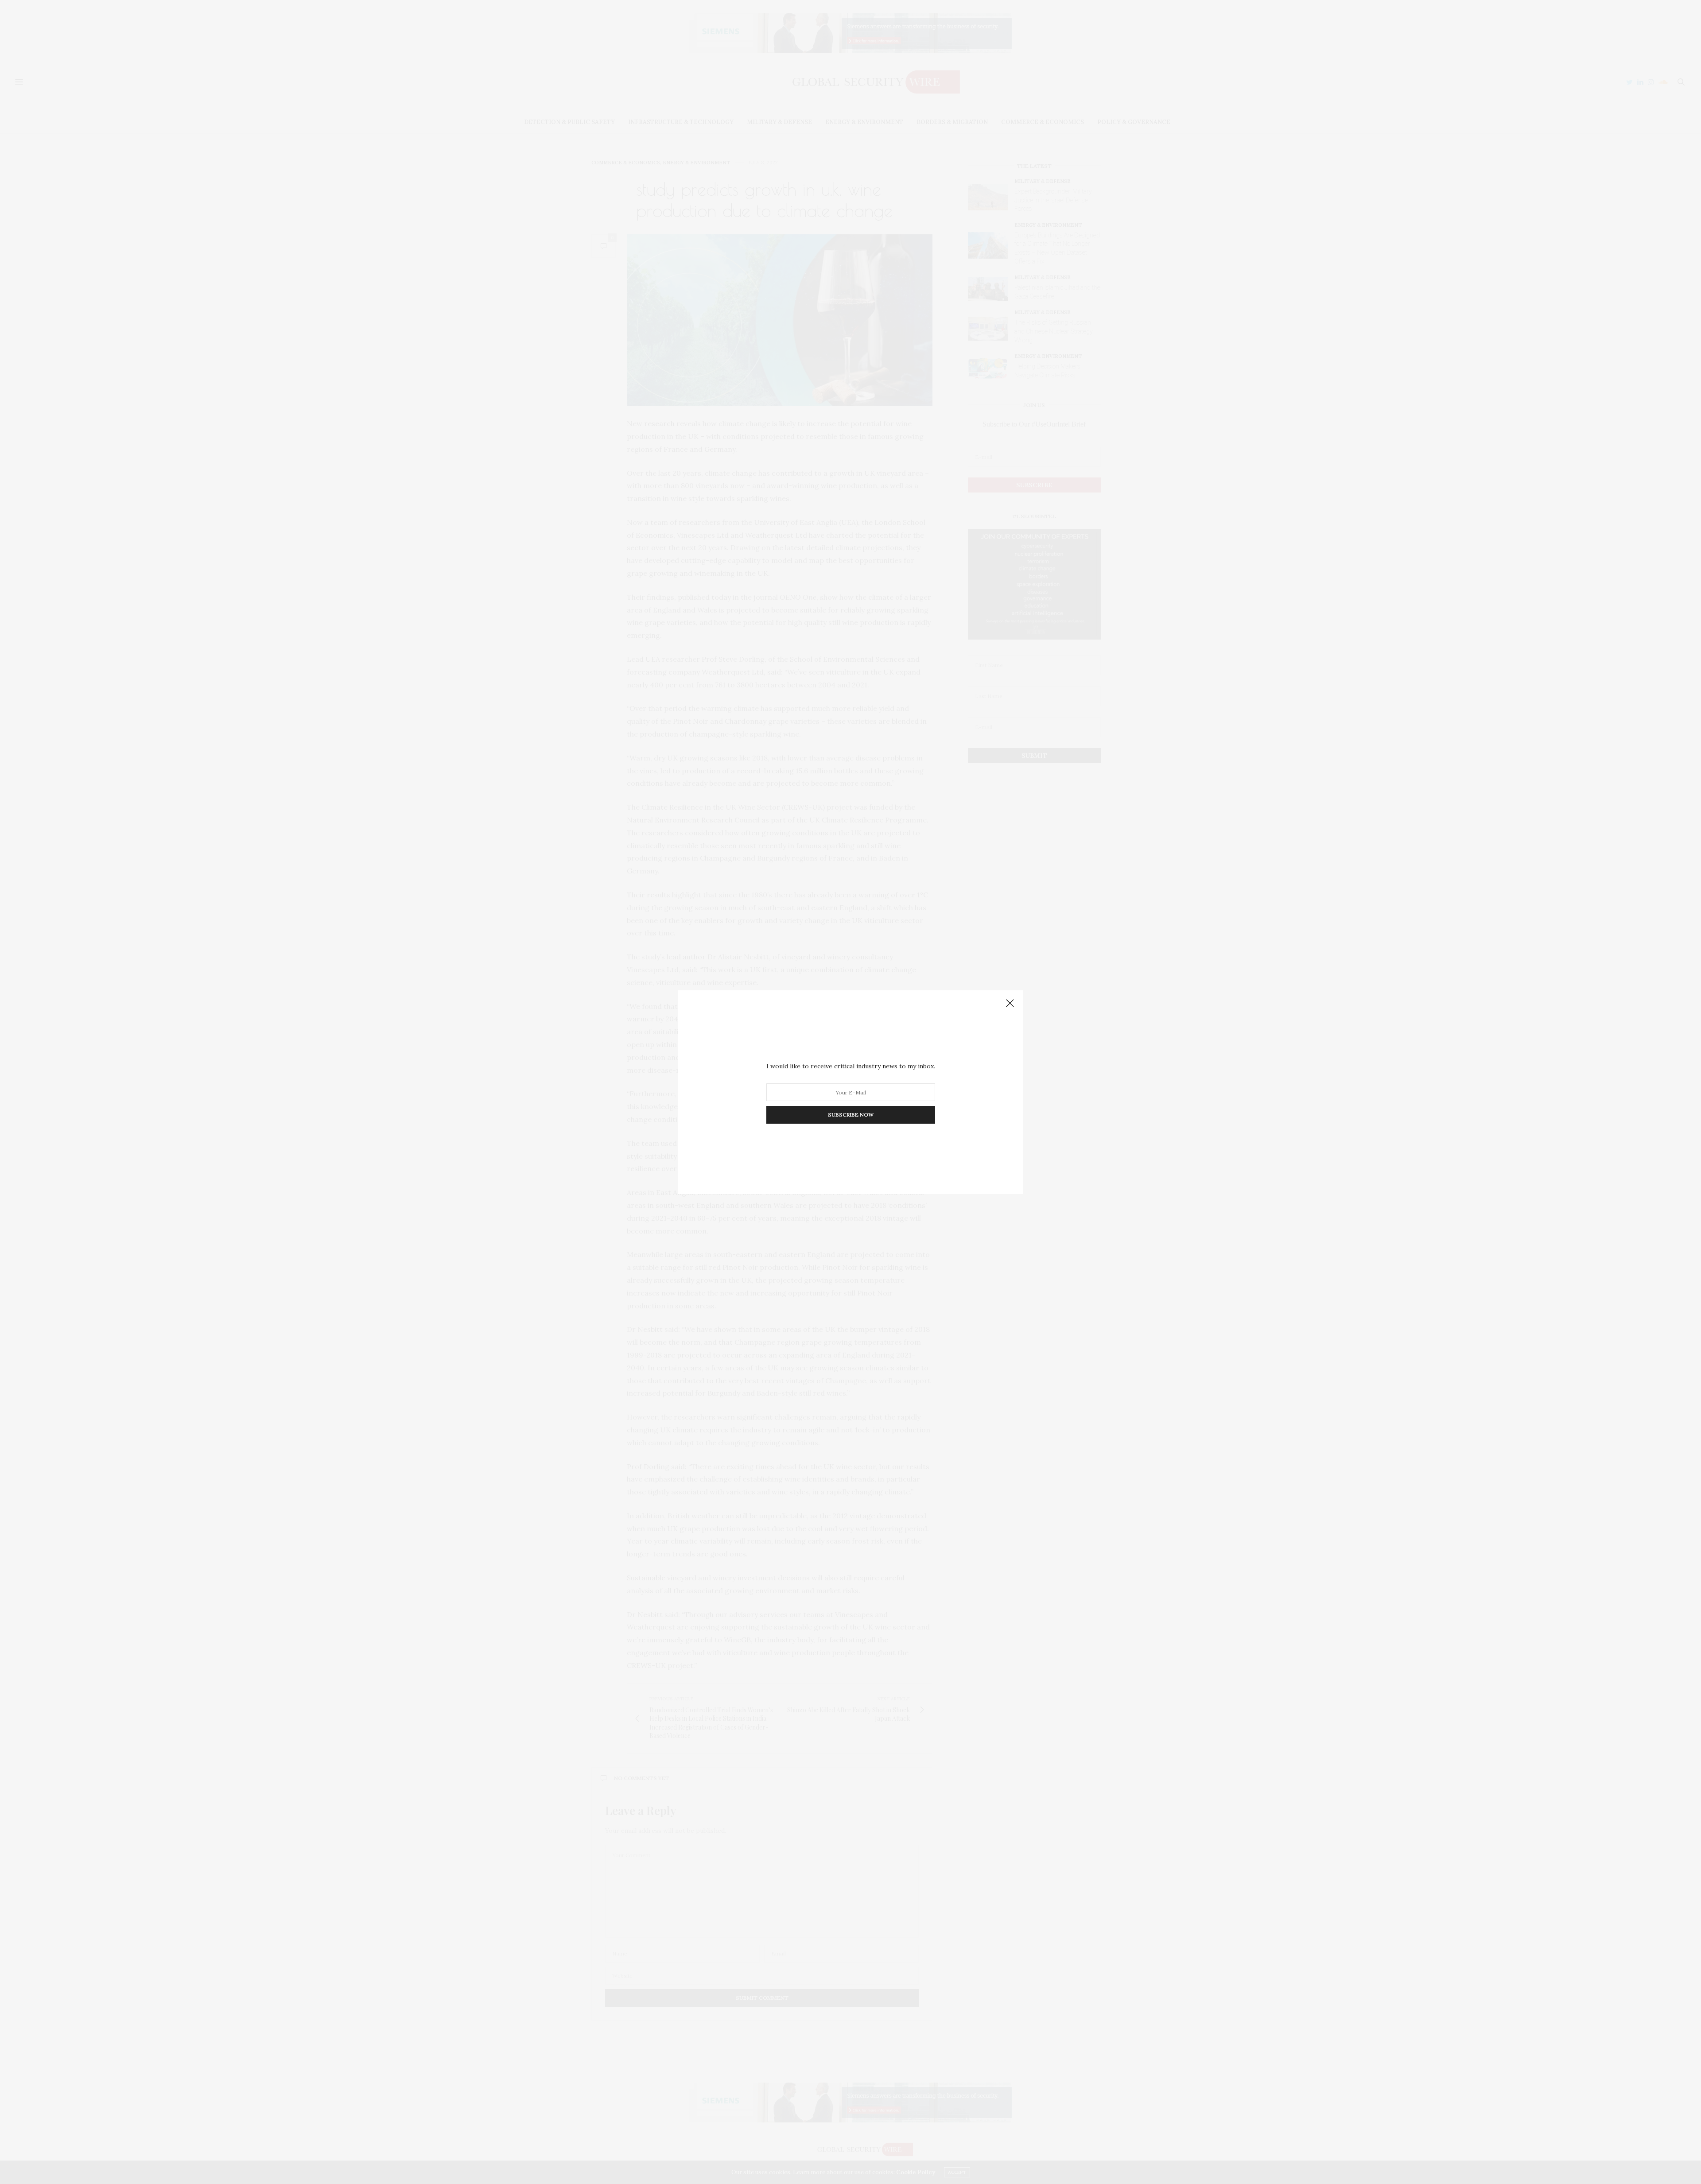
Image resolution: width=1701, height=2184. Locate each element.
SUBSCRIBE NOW (851, 1115)
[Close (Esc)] (1010, 1004)
